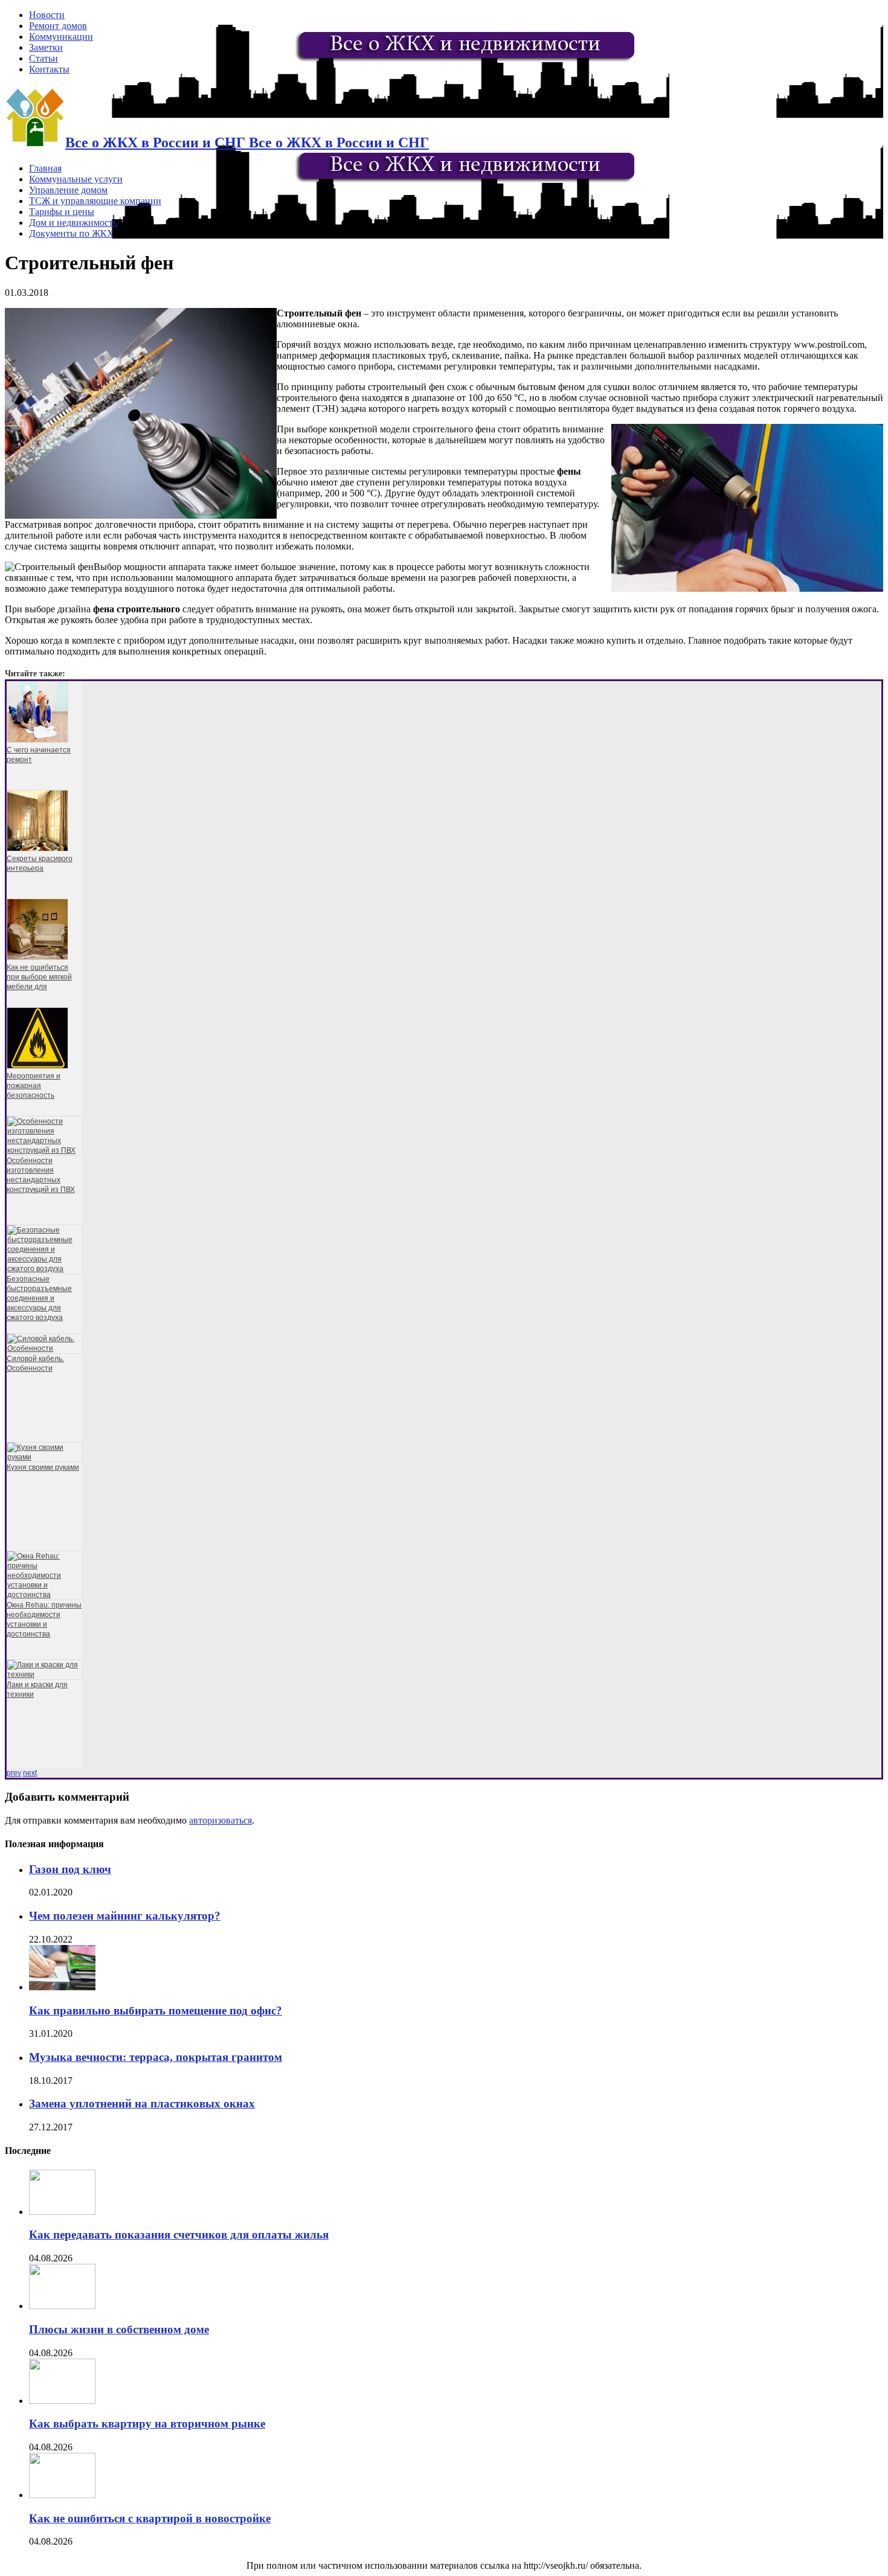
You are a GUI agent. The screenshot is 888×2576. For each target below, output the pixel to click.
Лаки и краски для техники (37, 1690)
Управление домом (68, 190)
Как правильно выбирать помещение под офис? (156, 2010)
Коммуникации (61, 37)
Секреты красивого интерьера (40, 863)
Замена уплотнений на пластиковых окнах (142, 2103)
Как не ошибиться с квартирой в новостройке (150, 2518)
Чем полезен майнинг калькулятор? (125, 1916)
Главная (45, 168)
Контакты (49, 69)
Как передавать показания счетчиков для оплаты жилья (179, 2235)
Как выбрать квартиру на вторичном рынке (147, 2424)
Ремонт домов (58, 26)
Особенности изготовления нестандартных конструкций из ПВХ (41, 1175)
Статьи (43, 58)
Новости (47, 15)
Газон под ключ (70, 1869)
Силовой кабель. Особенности (35, 1363)
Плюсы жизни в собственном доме (119, 2329)
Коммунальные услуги (76, 179)
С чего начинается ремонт (39, 755)
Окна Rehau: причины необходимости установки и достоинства (44, 1620)
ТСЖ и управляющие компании (95, 201)
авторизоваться (220, 1820)
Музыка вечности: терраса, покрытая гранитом (156, 2057)
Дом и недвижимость (73, 223)
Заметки (46, 47)
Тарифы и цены (62, 212)
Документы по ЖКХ (72, 233)
